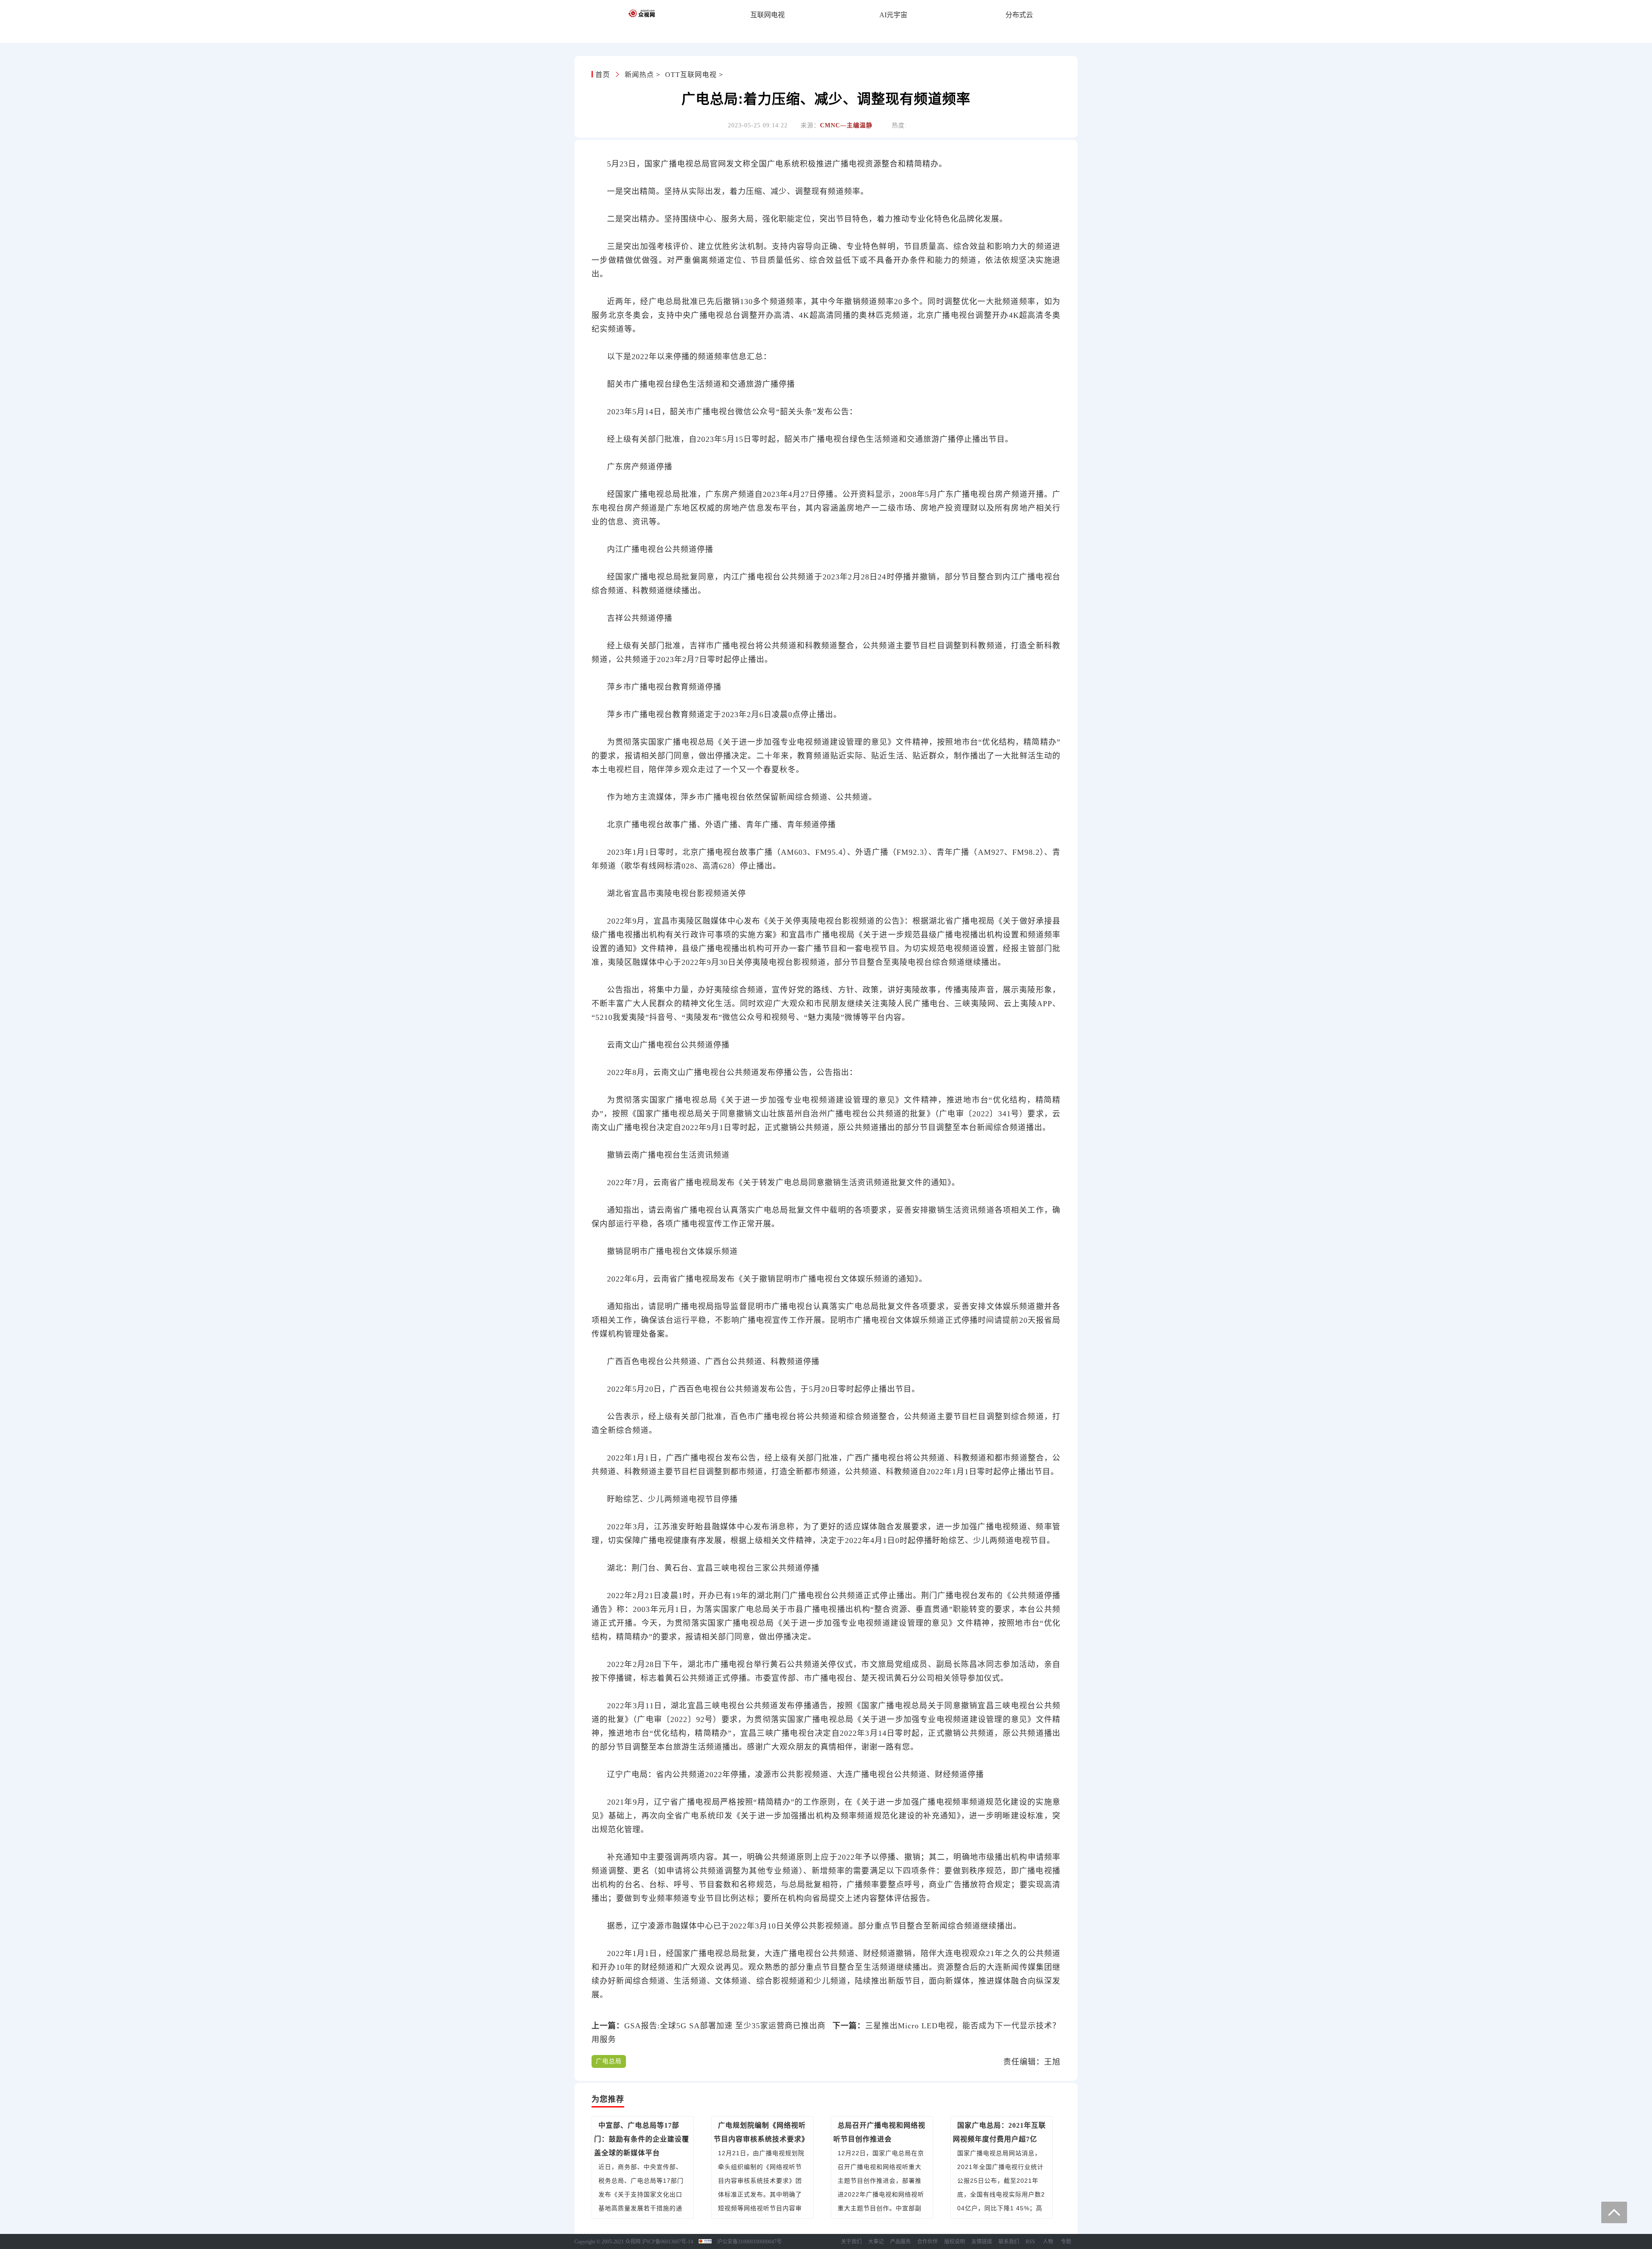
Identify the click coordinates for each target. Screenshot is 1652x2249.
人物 (1048, 2242)
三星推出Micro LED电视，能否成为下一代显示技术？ (963, 2026)
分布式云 (1019, 15)
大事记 (876, 2242)
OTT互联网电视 (691, 75)
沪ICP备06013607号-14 (667, 2242)
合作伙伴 (928, 2242)
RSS (1030, 2242)
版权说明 (955, 2242)
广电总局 (609, 2061)
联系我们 (1009, 2242)
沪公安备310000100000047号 (749, 2242)
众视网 (633, 2242)
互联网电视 (767, 15)
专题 (1066, 2242)
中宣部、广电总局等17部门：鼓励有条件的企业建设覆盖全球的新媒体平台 (642, 2139)
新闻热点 (639, 75)
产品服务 (900, 2242)
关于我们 (851, 2242)
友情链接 (982, 2242)
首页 (604, 75)
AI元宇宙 (893, 15)
